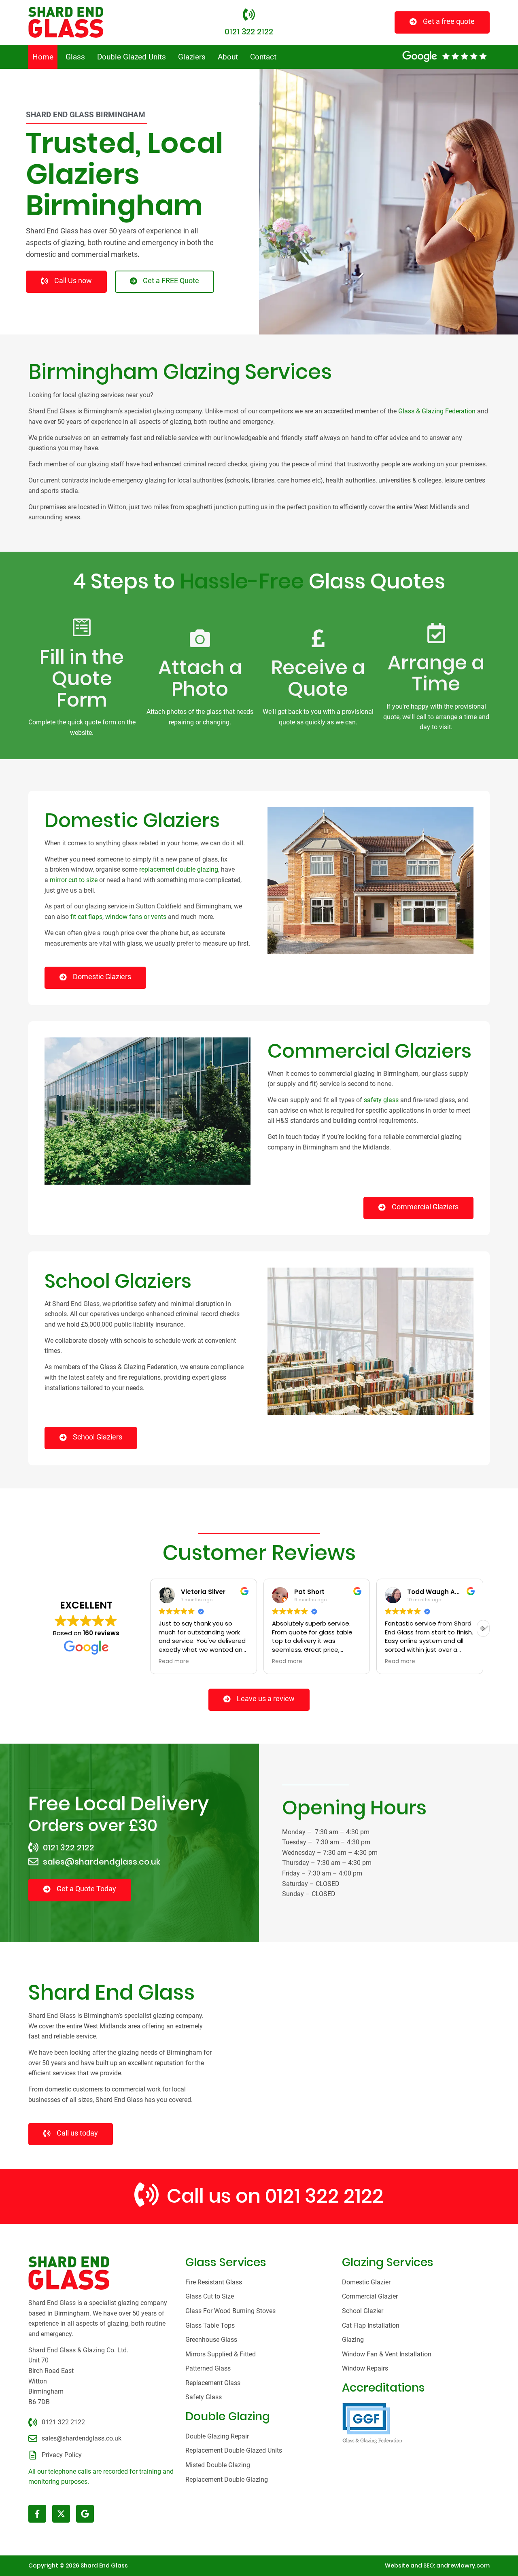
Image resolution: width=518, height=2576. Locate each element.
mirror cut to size (74, 880)
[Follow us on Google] (85, 2514)
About (228, 57)
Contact (263, 57)
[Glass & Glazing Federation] (372, 2423)
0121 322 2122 (249, 32)
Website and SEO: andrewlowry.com (437, 2565)
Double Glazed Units (132, 57)
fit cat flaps (86, 917)
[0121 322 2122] (249, 15)
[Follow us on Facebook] (37, 2514)
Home (43, 57)
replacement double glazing (179, 869)
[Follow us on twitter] (61, 2514)
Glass (75, 57)
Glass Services (226, 2262)
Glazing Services (388, 2262)
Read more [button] (174, 1662)
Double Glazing (228, 2416)
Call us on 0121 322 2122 (275, 2196)
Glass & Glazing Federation (437, 411)
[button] (483, 1628)
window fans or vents (136, 917)
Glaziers (192, 57)
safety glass (381, 1100)
